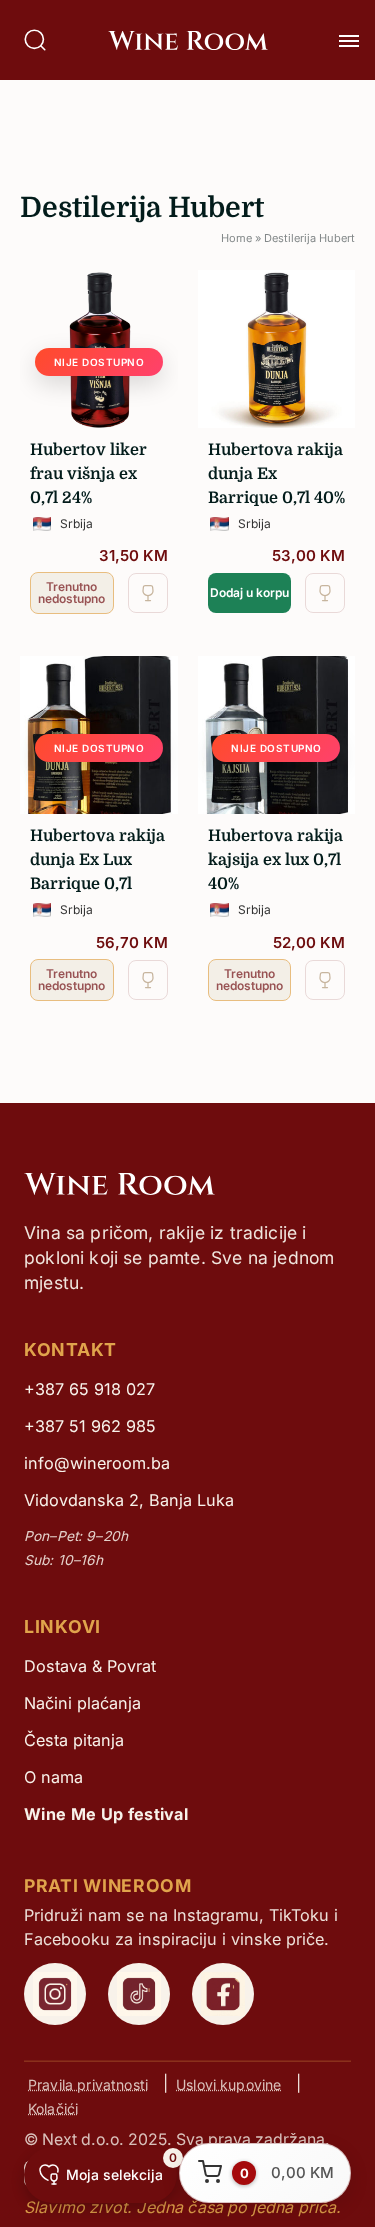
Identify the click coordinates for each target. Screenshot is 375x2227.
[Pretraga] (35, 40)
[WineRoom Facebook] (223, 1994)
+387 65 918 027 (89, 1389)
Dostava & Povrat (90, 1666)
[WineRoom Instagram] (55, 1994)
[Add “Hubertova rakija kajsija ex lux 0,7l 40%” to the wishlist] (325, 980)
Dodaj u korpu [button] (249, 592)
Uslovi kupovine (228, 2083)
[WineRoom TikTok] (139, 1994)
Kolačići (53, 2107)
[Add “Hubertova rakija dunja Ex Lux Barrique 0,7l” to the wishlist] (148, 980)
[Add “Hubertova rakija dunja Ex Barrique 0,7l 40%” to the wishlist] (325, 593)
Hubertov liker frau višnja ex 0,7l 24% (88, 474)
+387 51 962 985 (90, 1426)
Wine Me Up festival (106, 1814)
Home (236, 238)
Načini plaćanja (82, 1703)
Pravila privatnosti (88, 2083)
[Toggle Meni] (349, 41)
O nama (53, 1777)
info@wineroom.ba (97, 1463)
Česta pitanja (74, 1740)
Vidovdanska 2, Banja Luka (129, 1500)
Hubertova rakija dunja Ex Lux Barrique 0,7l (97, 860)
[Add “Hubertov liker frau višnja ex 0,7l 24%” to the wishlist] (148, 593)
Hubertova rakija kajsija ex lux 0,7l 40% (275, 860)
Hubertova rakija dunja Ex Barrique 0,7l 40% (276, 474)
